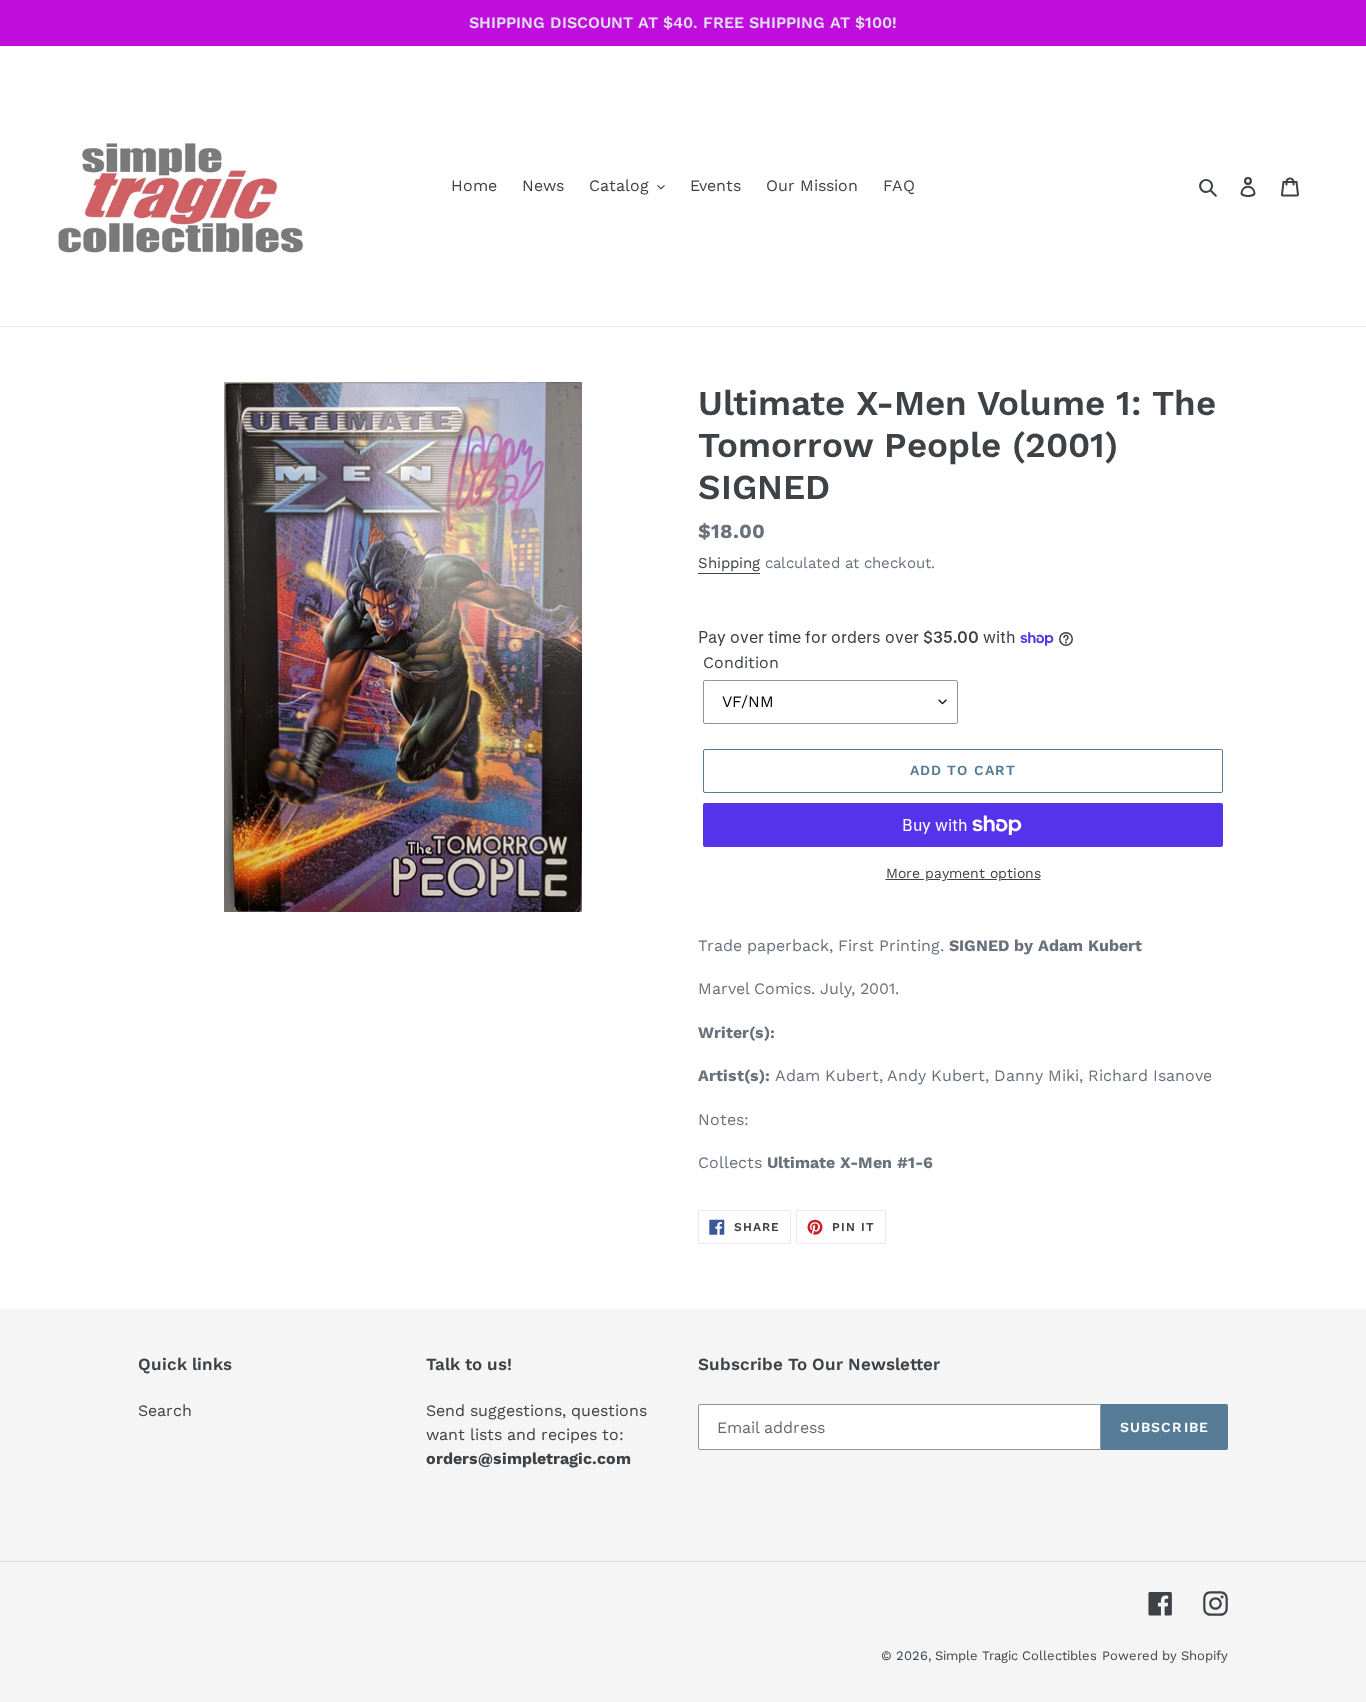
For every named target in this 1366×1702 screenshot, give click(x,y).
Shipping (729, 563)
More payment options (963, 873)
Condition (741, 662)
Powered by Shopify (1165, 1655)
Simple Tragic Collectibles (1016, 1655)
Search (165, 1410)
